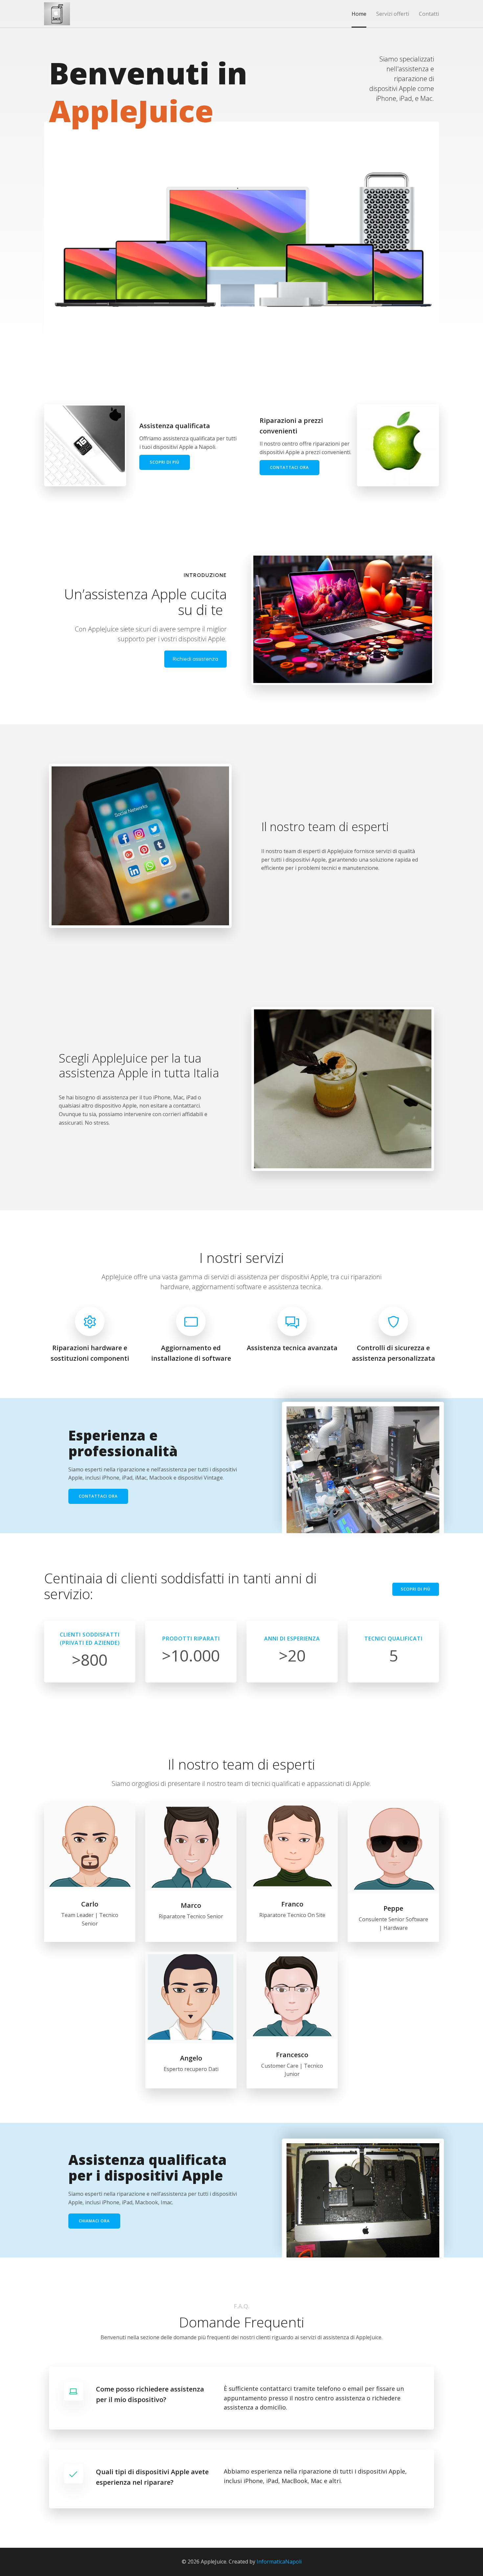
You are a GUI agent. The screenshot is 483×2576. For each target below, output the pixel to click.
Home (359, 14)
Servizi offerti (393, 14)
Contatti (429, 14)
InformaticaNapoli (279, 2562)
